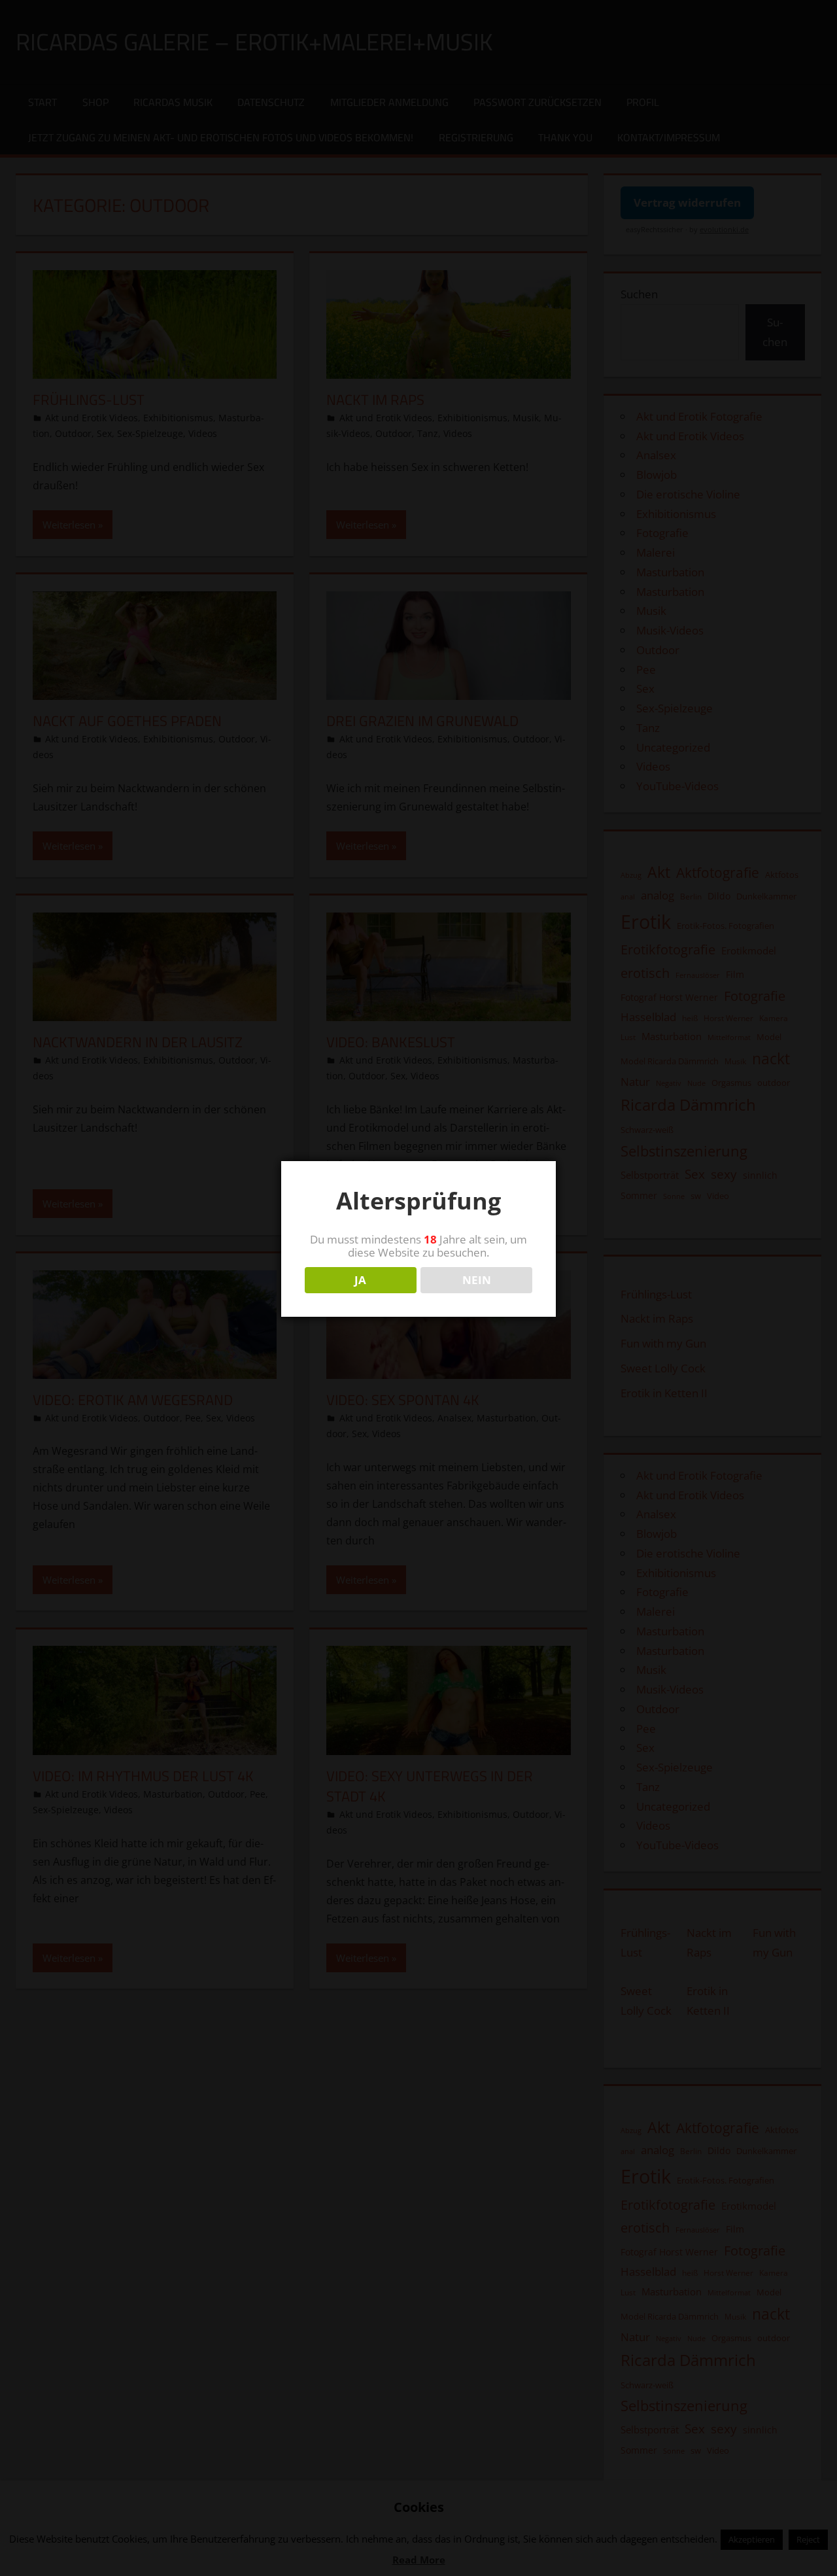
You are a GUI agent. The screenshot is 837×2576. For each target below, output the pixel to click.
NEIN (477, 1280)
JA (360, 1280)
